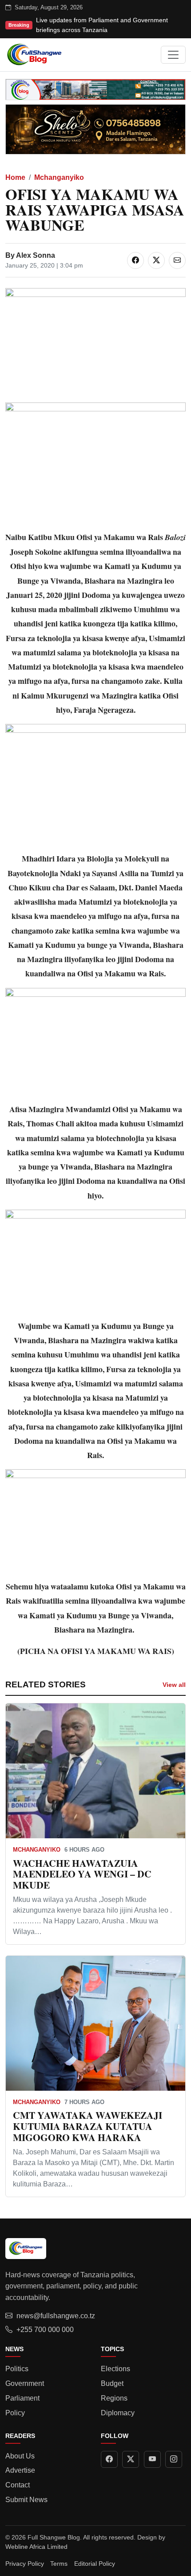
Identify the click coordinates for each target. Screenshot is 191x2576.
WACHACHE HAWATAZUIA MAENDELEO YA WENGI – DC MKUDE (82, 1874)
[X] (131, 2459)
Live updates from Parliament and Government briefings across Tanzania (102, 25)
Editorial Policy (95, 2564)
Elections (115, 2369)
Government (25, 2383)
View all (174, 1685)
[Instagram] (174, 2459)
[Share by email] (177, 260)
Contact (18, 2485)
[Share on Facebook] (135, 260)
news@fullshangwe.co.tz (56, 2316)
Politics (17, 2369)
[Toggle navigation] (173, 55)
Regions (114, 2398)
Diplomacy (118, 2413)
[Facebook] (109, 2459)
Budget (112, 2383)
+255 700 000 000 (45, 2330)
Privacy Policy (25, 2564)
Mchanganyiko (59, 177)
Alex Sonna (36, 255)
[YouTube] (152, 2459)
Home (15, 177)
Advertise (20, 2470)
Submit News (26, 2500)
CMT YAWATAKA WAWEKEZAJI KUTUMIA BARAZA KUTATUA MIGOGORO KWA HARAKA (88, 2126)
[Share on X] (156, 260)
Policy (15, 2413)
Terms (59, 2564)
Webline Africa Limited (36, 2547)
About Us (20, 2456)
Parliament (22, 2398)
